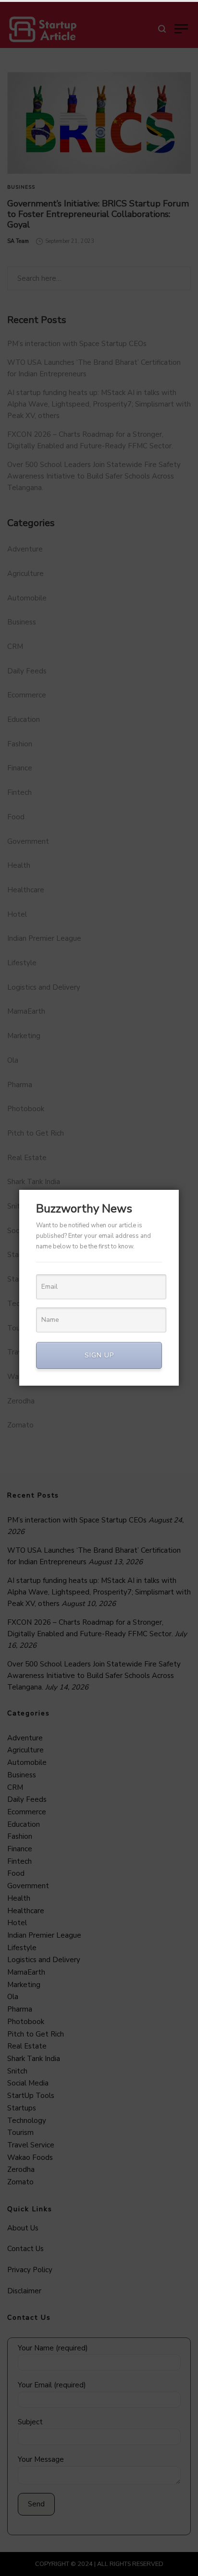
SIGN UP (99, 1355)
